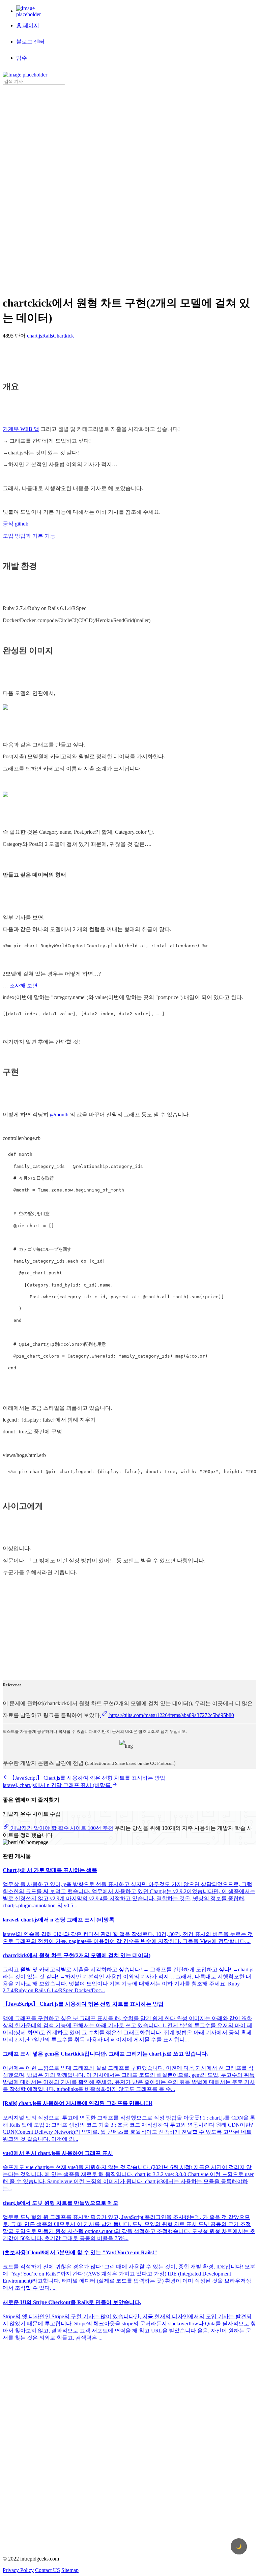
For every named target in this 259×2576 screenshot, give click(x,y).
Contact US (48, 2570)
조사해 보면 (24, 985)
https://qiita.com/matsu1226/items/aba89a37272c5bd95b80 (171, 1715)
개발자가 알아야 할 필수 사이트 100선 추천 (61, 1828)
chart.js (35, 336)
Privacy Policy (18, 2570)
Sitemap (70, 2570)
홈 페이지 (28, 25)
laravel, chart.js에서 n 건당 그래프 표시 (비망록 (57, 1785)
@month (59, 1115)
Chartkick (63, 336)
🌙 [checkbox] (239, 2547)
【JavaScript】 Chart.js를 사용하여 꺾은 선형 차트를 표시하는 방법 (87, 1778)
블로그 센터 (30, 42)
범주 (22, 58)
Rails (48, 336)
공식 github (16, 524)
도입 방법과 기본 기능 (29, 536)
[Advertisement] (30, 186)
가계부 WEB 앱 (21, 429)
